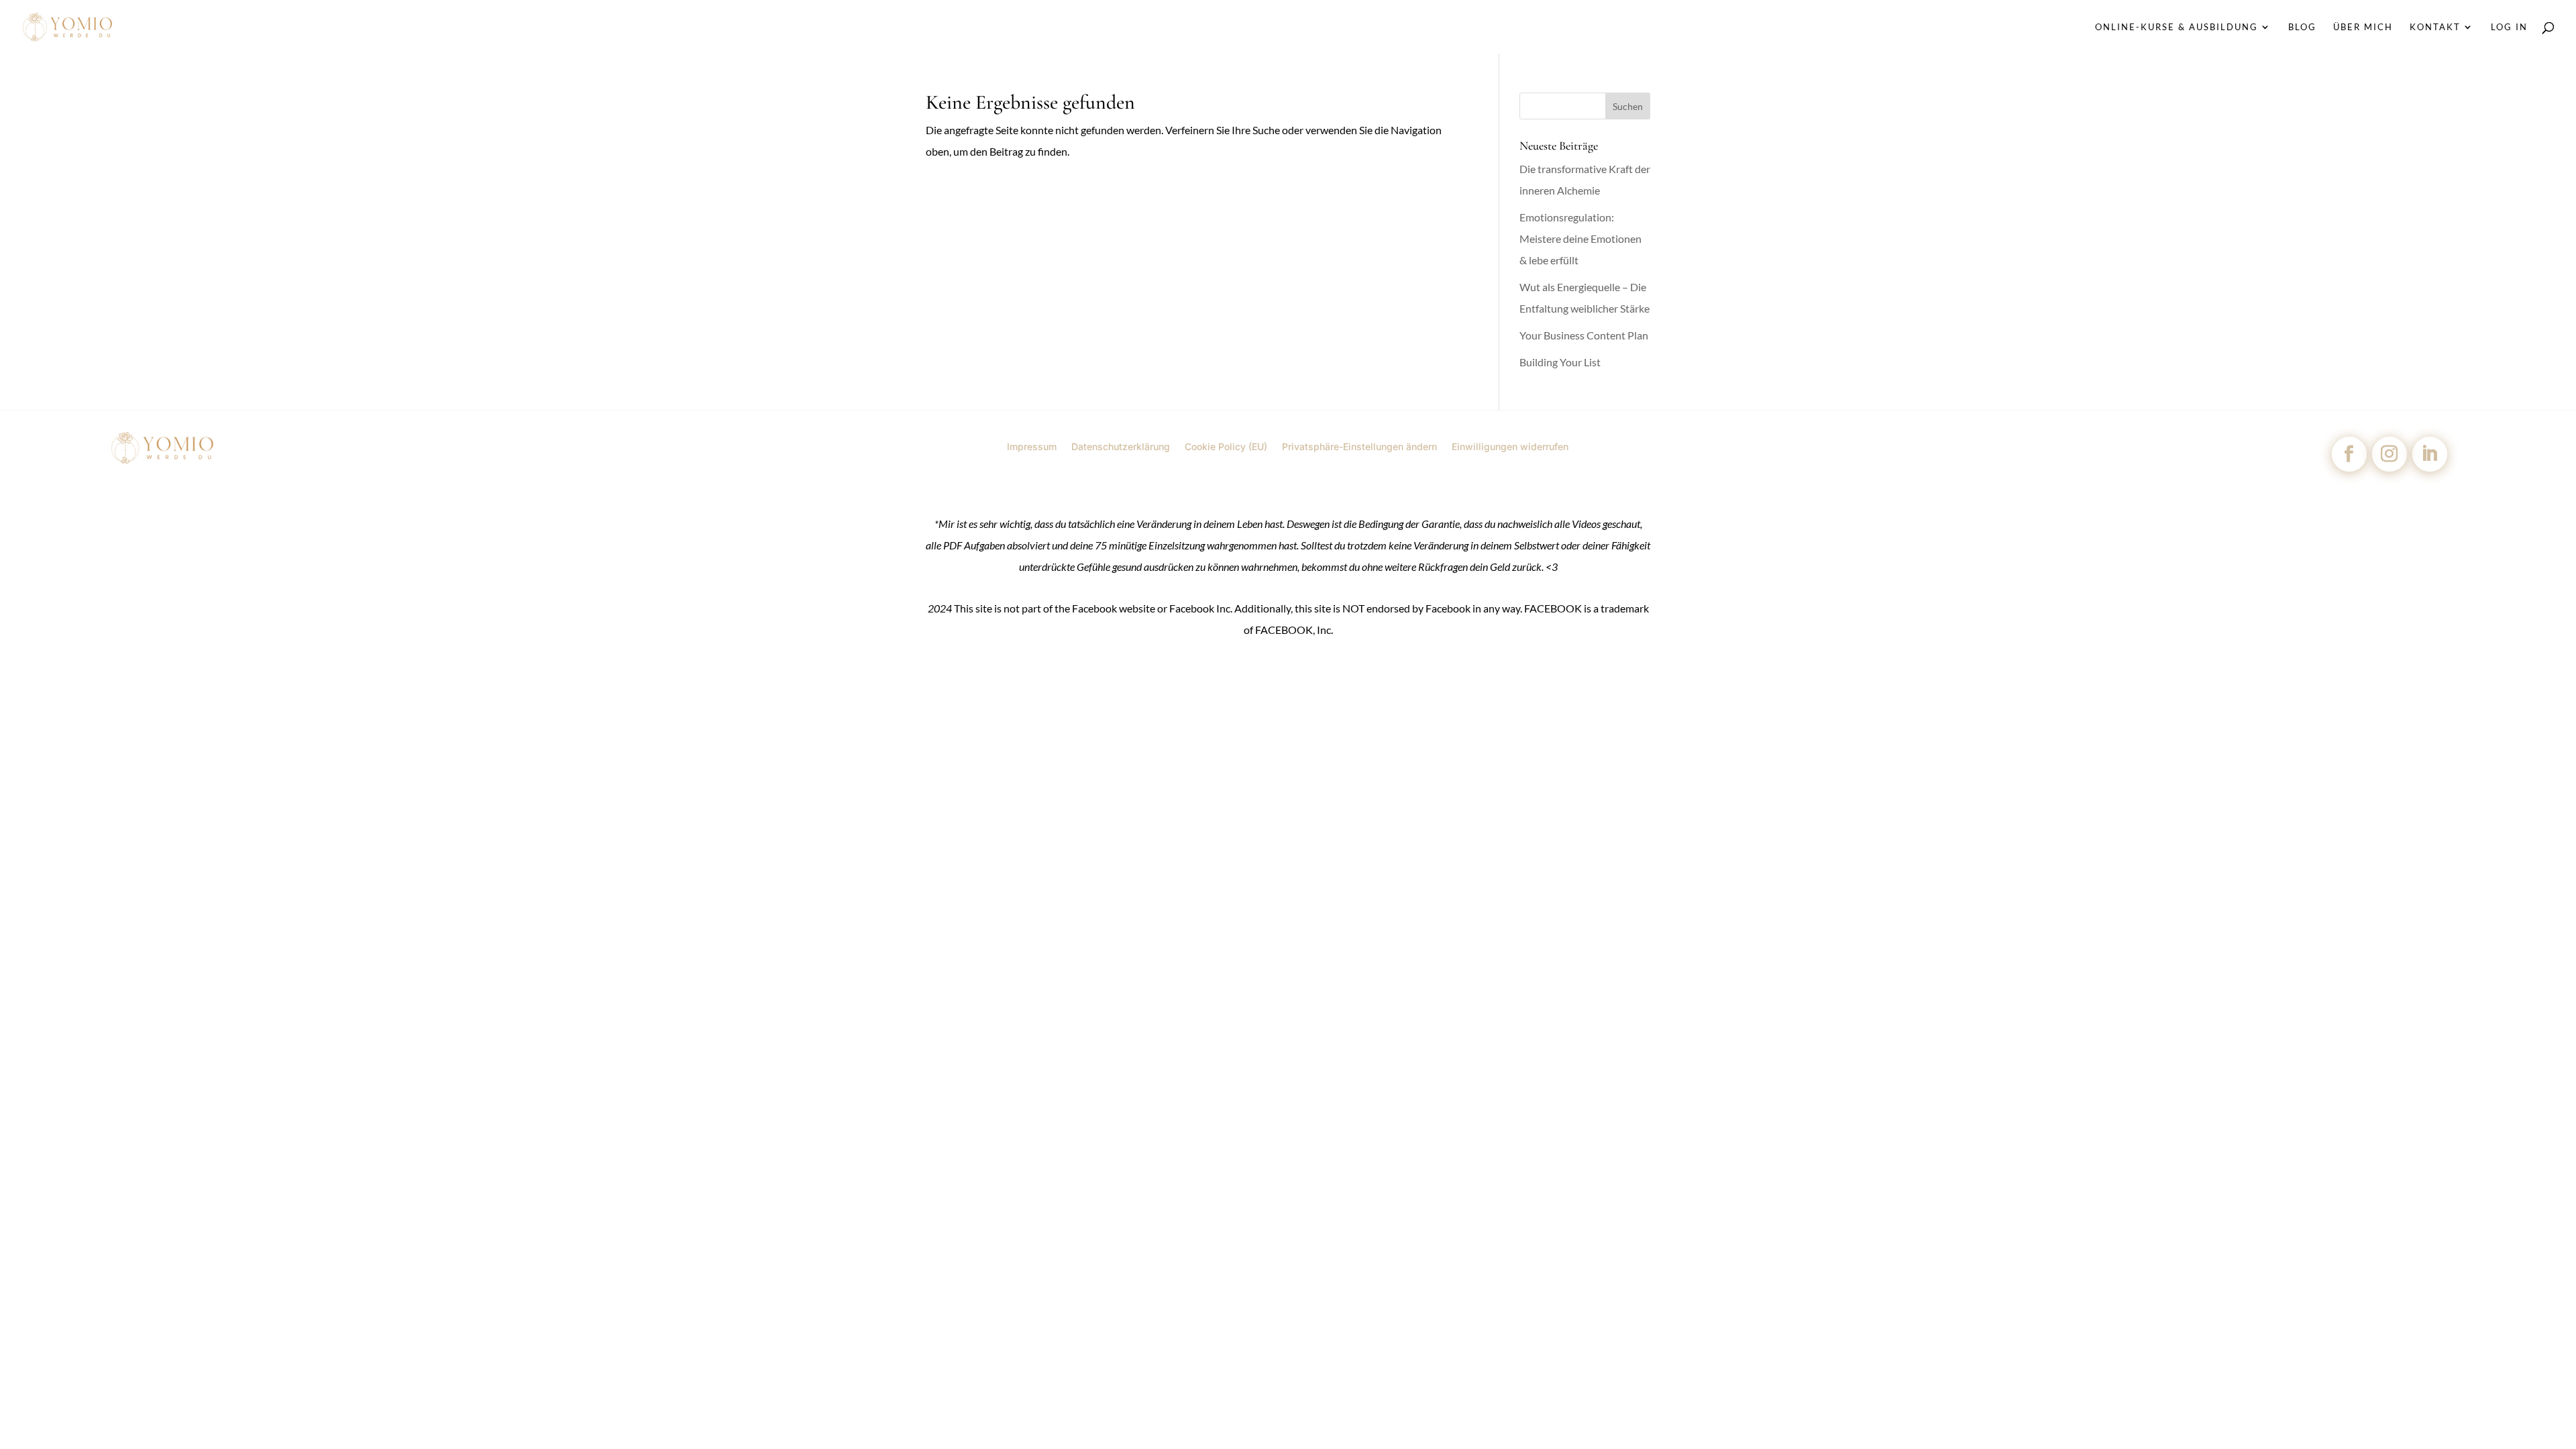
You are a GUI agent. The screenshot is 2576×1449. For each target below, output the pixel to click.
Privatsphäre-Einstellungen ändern (1359, 446)
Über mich (2363, 27)
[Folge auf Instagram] (2390, 454)
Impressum (1032, 446)
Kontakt (2435, 27)
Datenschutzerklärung (1121, 446)
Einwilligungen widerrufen (1510, 446)
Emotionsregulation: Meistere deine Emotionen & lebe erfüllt (1580, 238)
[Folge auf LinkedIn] (2430, 454)
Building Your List (1560, 362)
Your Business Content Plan (1584, 335)
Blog (2302, 27)
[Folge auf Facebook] (2349, 454)
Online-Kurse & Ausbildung (2177, 27)
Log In (2509, 27)
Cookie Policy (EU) (1226, 446)
